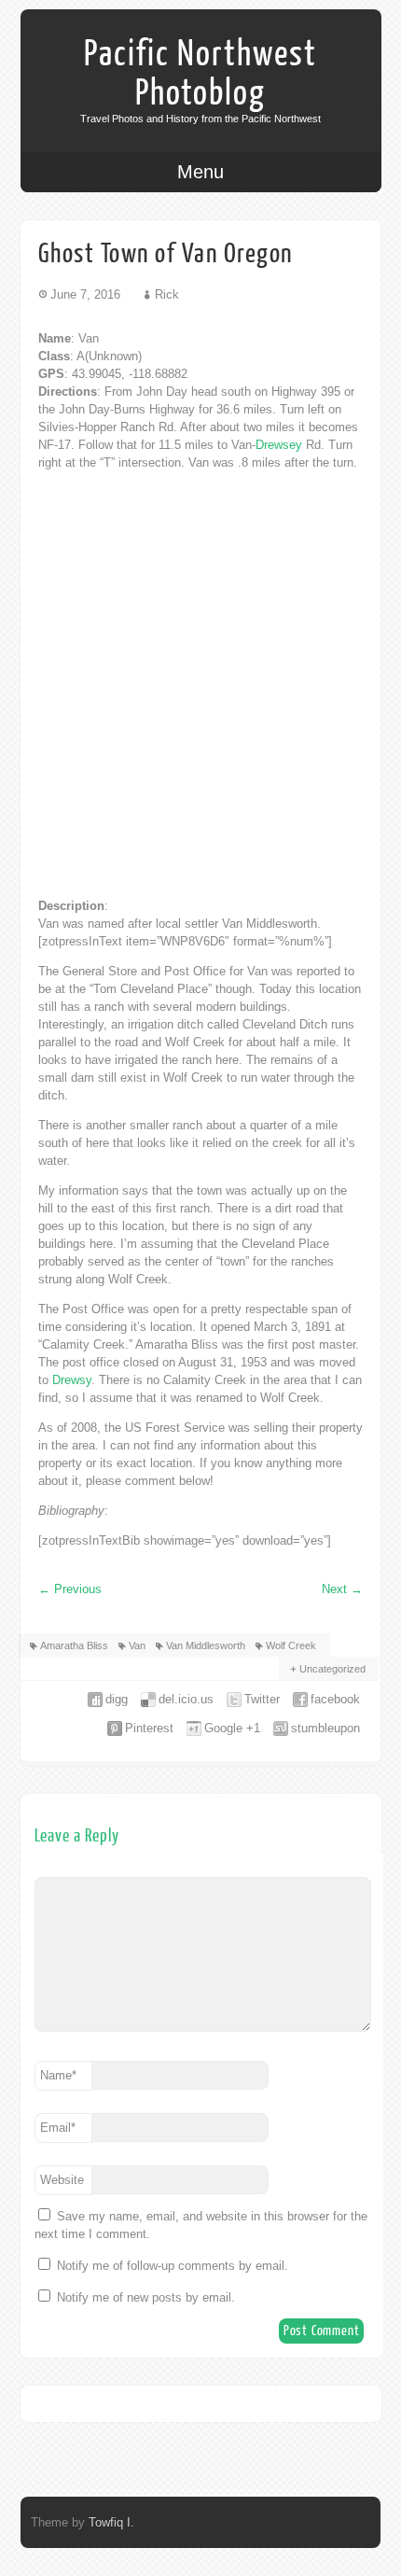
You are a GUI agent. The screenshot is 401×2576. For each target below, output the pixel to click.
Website (62, 2180)
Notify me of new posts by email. (146, 2297)
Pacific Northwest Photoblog (200, 74)
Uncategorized (332, 1669)
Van (137, 1645)
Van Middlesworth (206, 1645)
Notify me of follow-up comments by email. (173, 2266)
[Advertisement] (200, 684)
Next (342, 1589)
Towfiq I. (111, 2522)
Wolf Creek (291, 1645)
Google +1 (232, 1728)
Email (58, 2128)
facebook (335, 1699)
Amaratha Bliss (74, 1645)
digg (117, 1699)
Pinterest (149, 1728)
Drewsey (279, 445)
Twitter (262, 1699)
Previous (70, 1589)
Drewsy (72, 1380)
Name (58, 2075)
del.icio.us (186, 1699)
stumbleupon (325, 1728)
